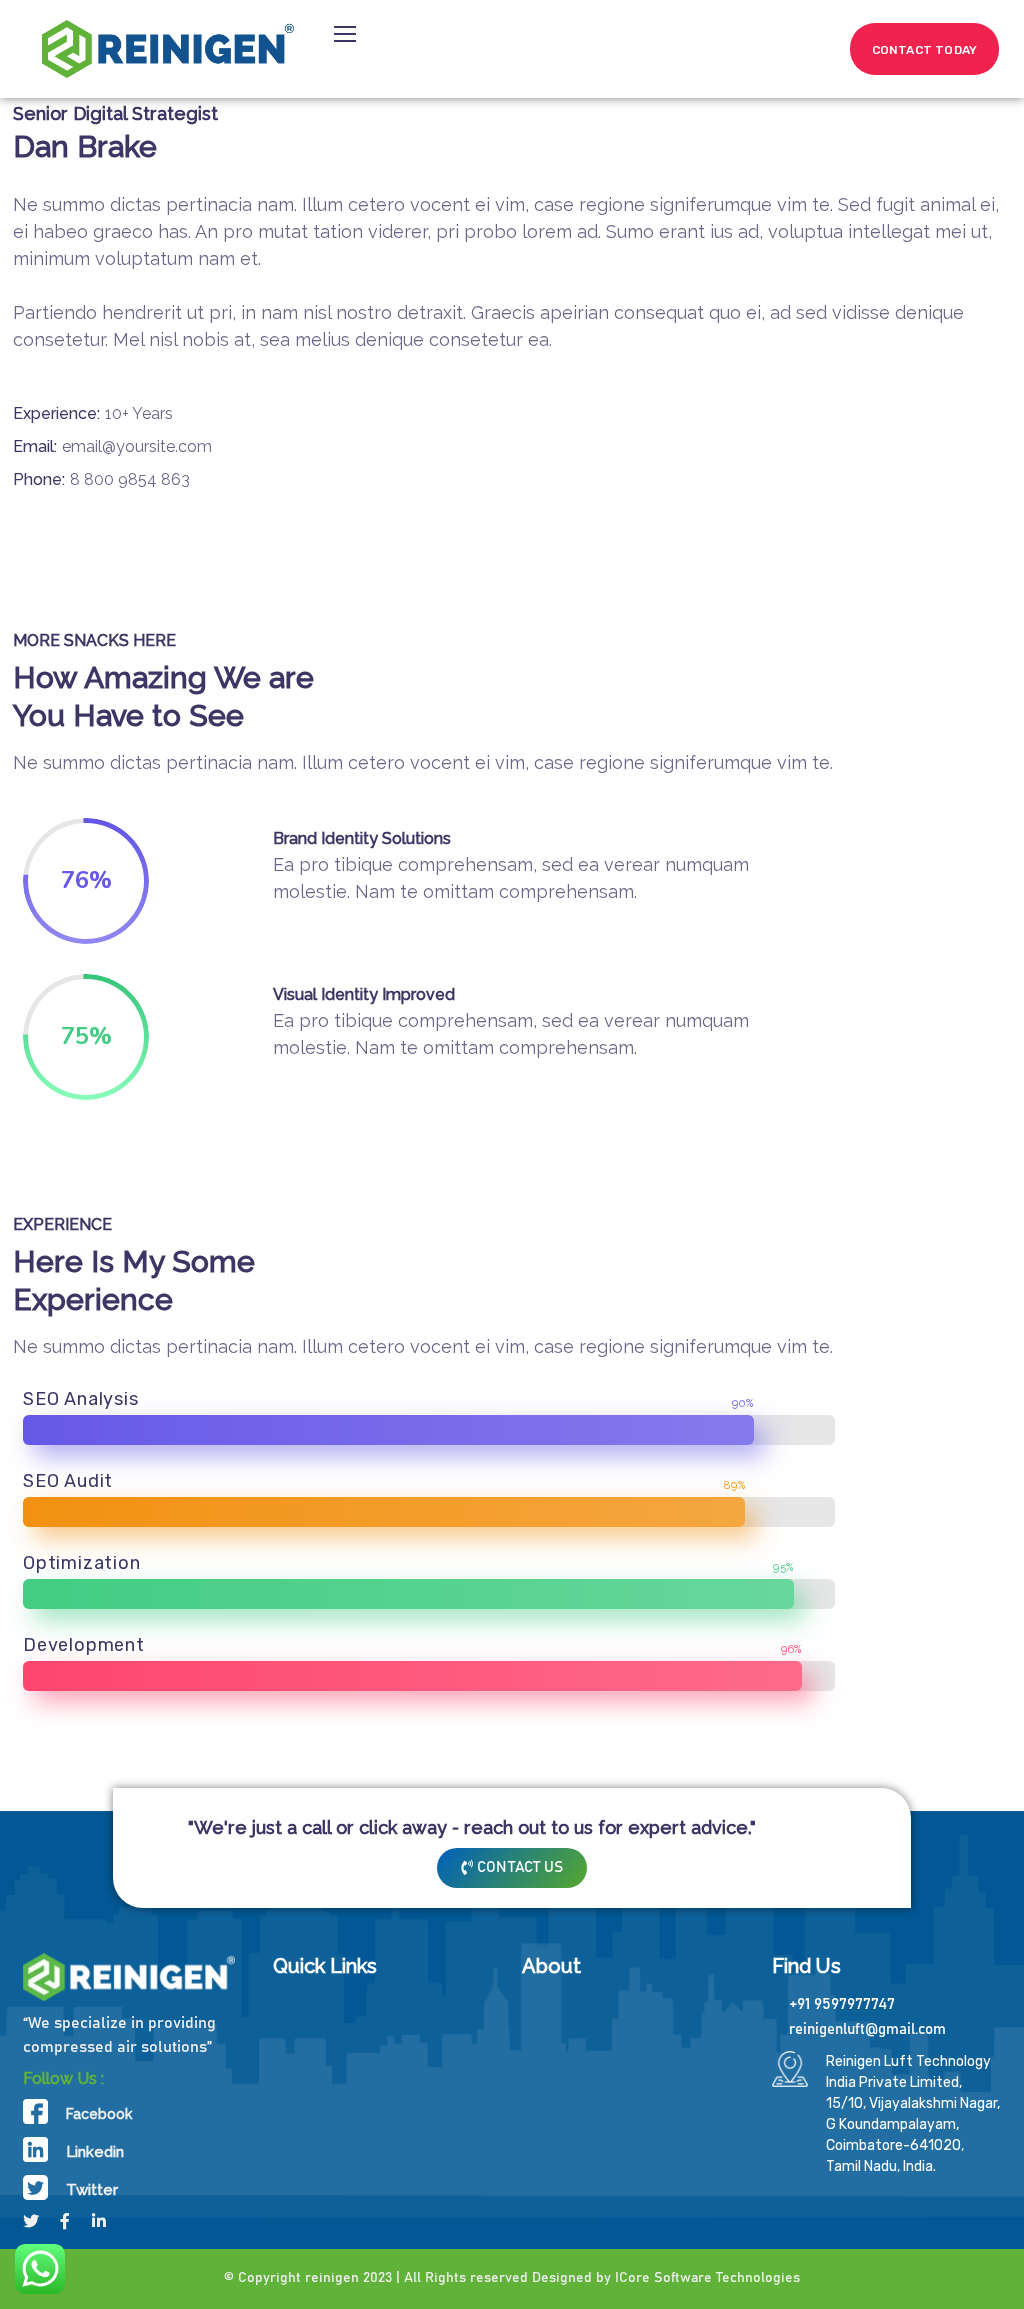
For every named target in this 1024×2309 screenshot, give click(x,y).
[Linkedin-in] (99, 2221)
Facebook (99, 2114)
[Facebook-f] (65, 2221)
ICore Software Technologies (707, 2278)
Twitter (92, 2190)
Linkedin (95, 2152)
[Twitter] (31, 2221)
